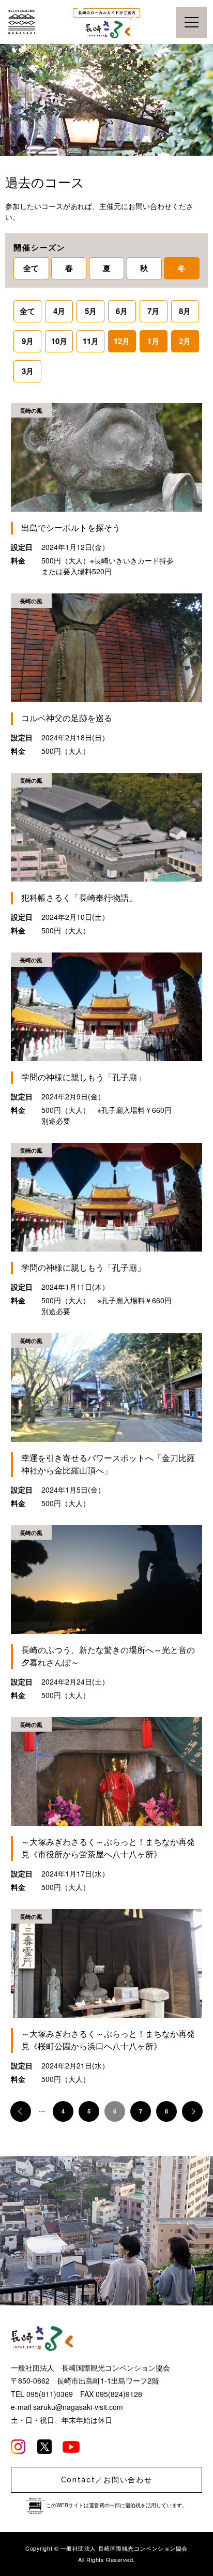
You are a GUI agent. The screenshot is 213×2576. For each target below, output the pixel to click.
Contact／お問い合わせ (107, 2480)
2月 (185, 341)
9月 (28, 341)
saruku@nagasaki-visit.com (78, 2407)
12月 (122, 341)
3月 (28, 371)
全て (31, 268)
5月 (91, 311)
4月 (59, 311)
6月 (122, 311)
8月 (185, 311)
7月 (153, 311)
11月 (91, 341)
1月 (153, 341)
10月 (59, 341)
